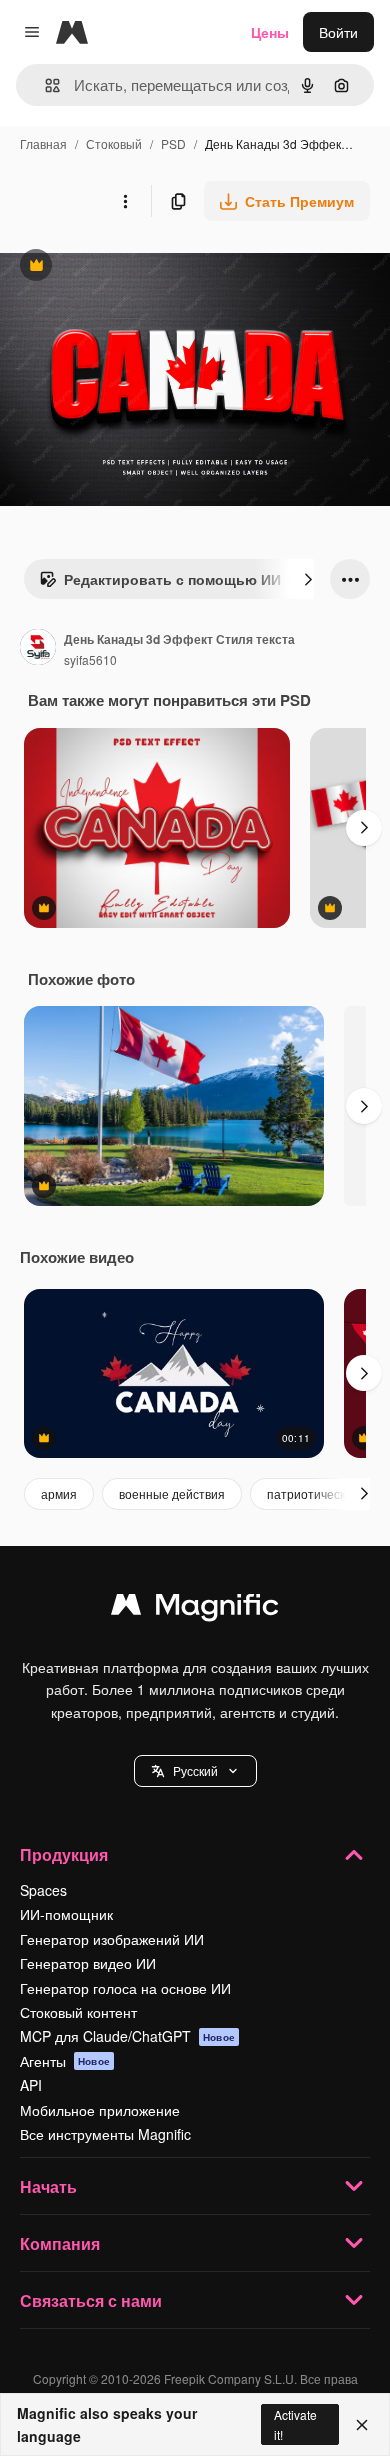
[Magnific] (195, 1609)
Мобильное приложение (100, 2110)
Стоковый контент (78, 2012)
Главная (43, 143)
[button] (195, 1771)
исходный (134, 267)
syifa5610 (90, 659)
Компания (60, 2243)
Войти (338, 32)
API (31, 2085)
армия (59, 1493)
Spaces (43, 1890)
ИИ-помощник (66, 1914)
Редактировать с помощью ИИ (160, 584)
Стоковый (114, 143)
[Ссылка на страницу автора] (38, 649)
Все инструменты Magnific (105, 2134)
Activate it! (295, 2424)
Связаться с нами (91, 2300)
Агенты (65, 2061)
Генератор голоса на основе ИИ (125, 1988)
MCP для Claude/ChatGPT (127, 2036)
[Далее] (308, 579)
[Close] (362, 2425)
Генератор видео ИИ (88, 1963)
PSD (173, 143)
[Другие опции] (125, 201)
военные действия (172, 1493)
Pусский (195, 1770)
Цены (270, 32)
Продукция (64, 1854)
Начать (48, 2186)
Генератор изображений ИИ (112, 1939)
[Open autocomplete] (44, 85)
